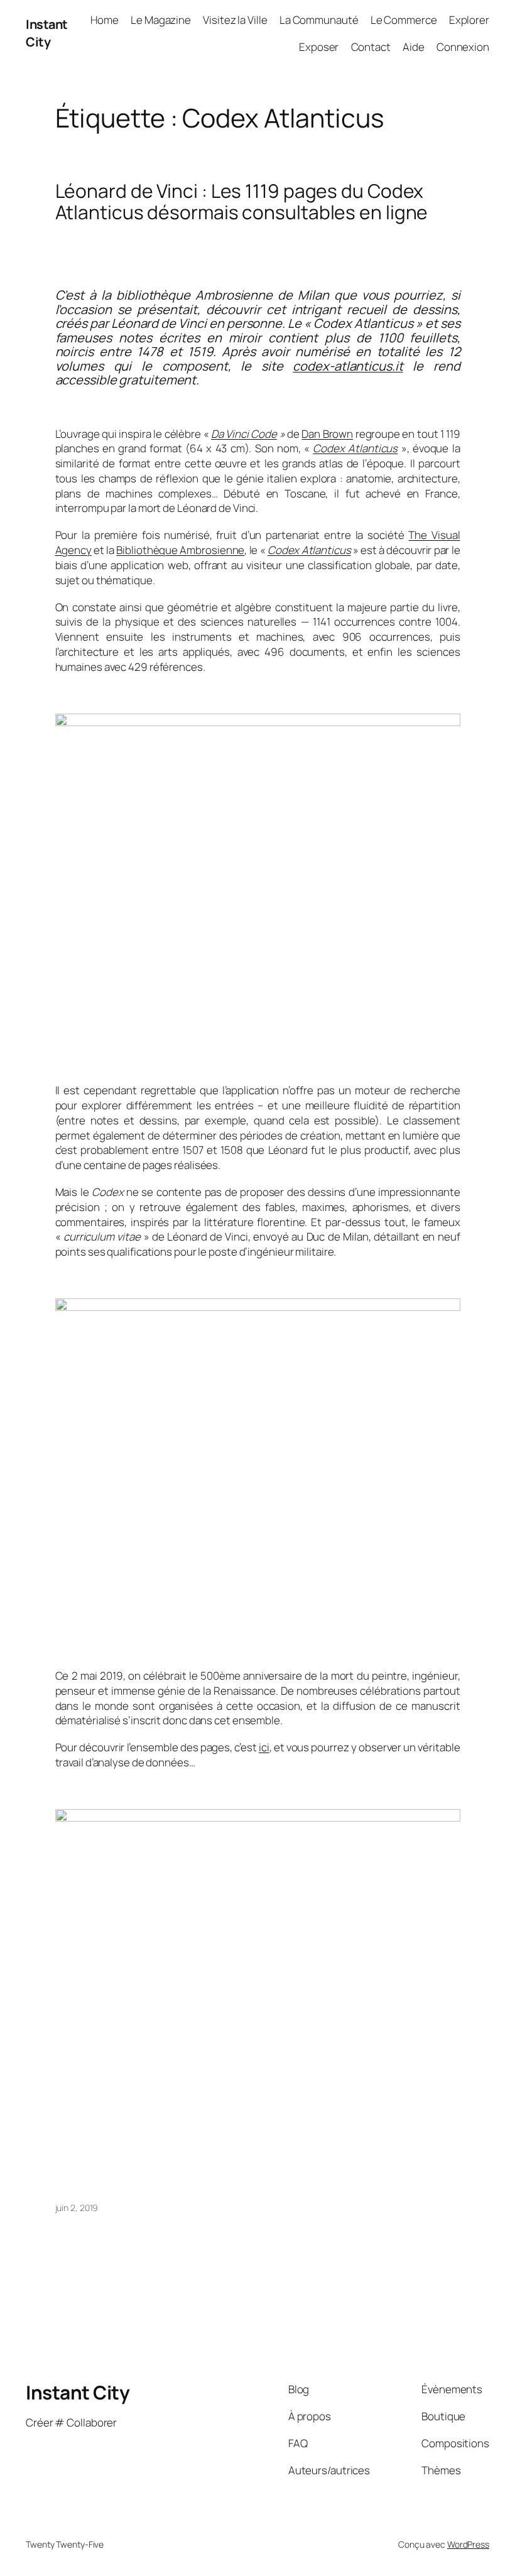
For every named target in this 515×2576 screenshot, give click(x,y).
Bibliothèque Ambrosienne (180, 550)
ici (264, 1747)
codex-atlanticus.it (348, 366)
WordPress (468, 2544)
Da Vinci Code (244, 434)
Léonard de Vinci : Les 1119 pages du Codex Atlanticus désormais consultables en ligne (242, 201)
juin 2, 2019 (77, 2208)
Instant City (47, 33)
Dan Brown (327, 434)
